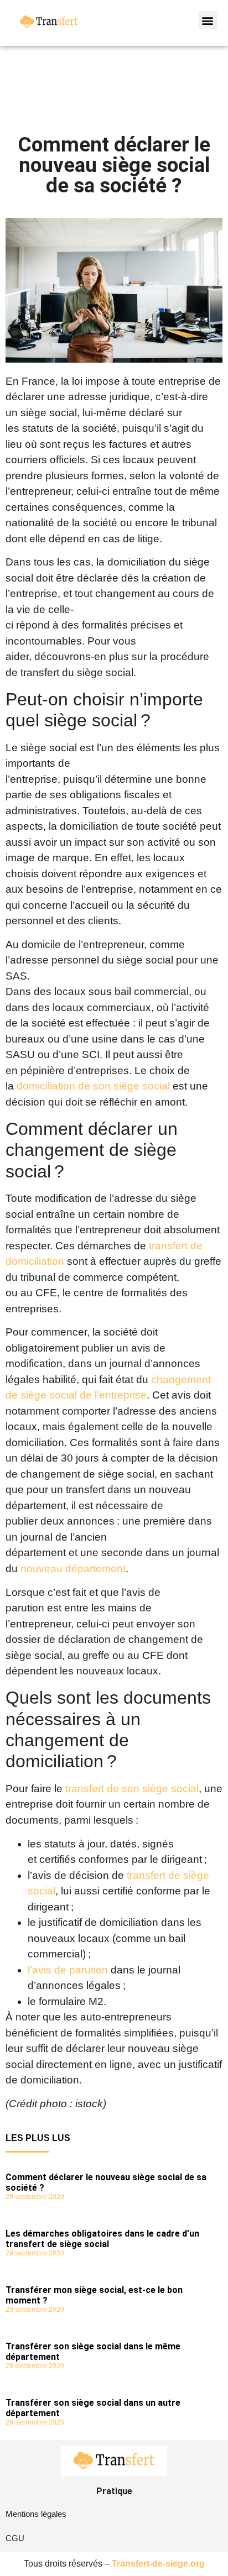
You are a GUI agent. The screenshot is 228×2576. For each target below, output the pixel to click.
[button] (208, 20)
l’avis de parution (68, 1970)
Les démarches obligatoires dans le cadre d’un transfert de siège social (102, 2239)
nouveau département (73, 1569)
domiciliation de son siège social (93, 1086)
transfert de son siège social (131, 1789)
